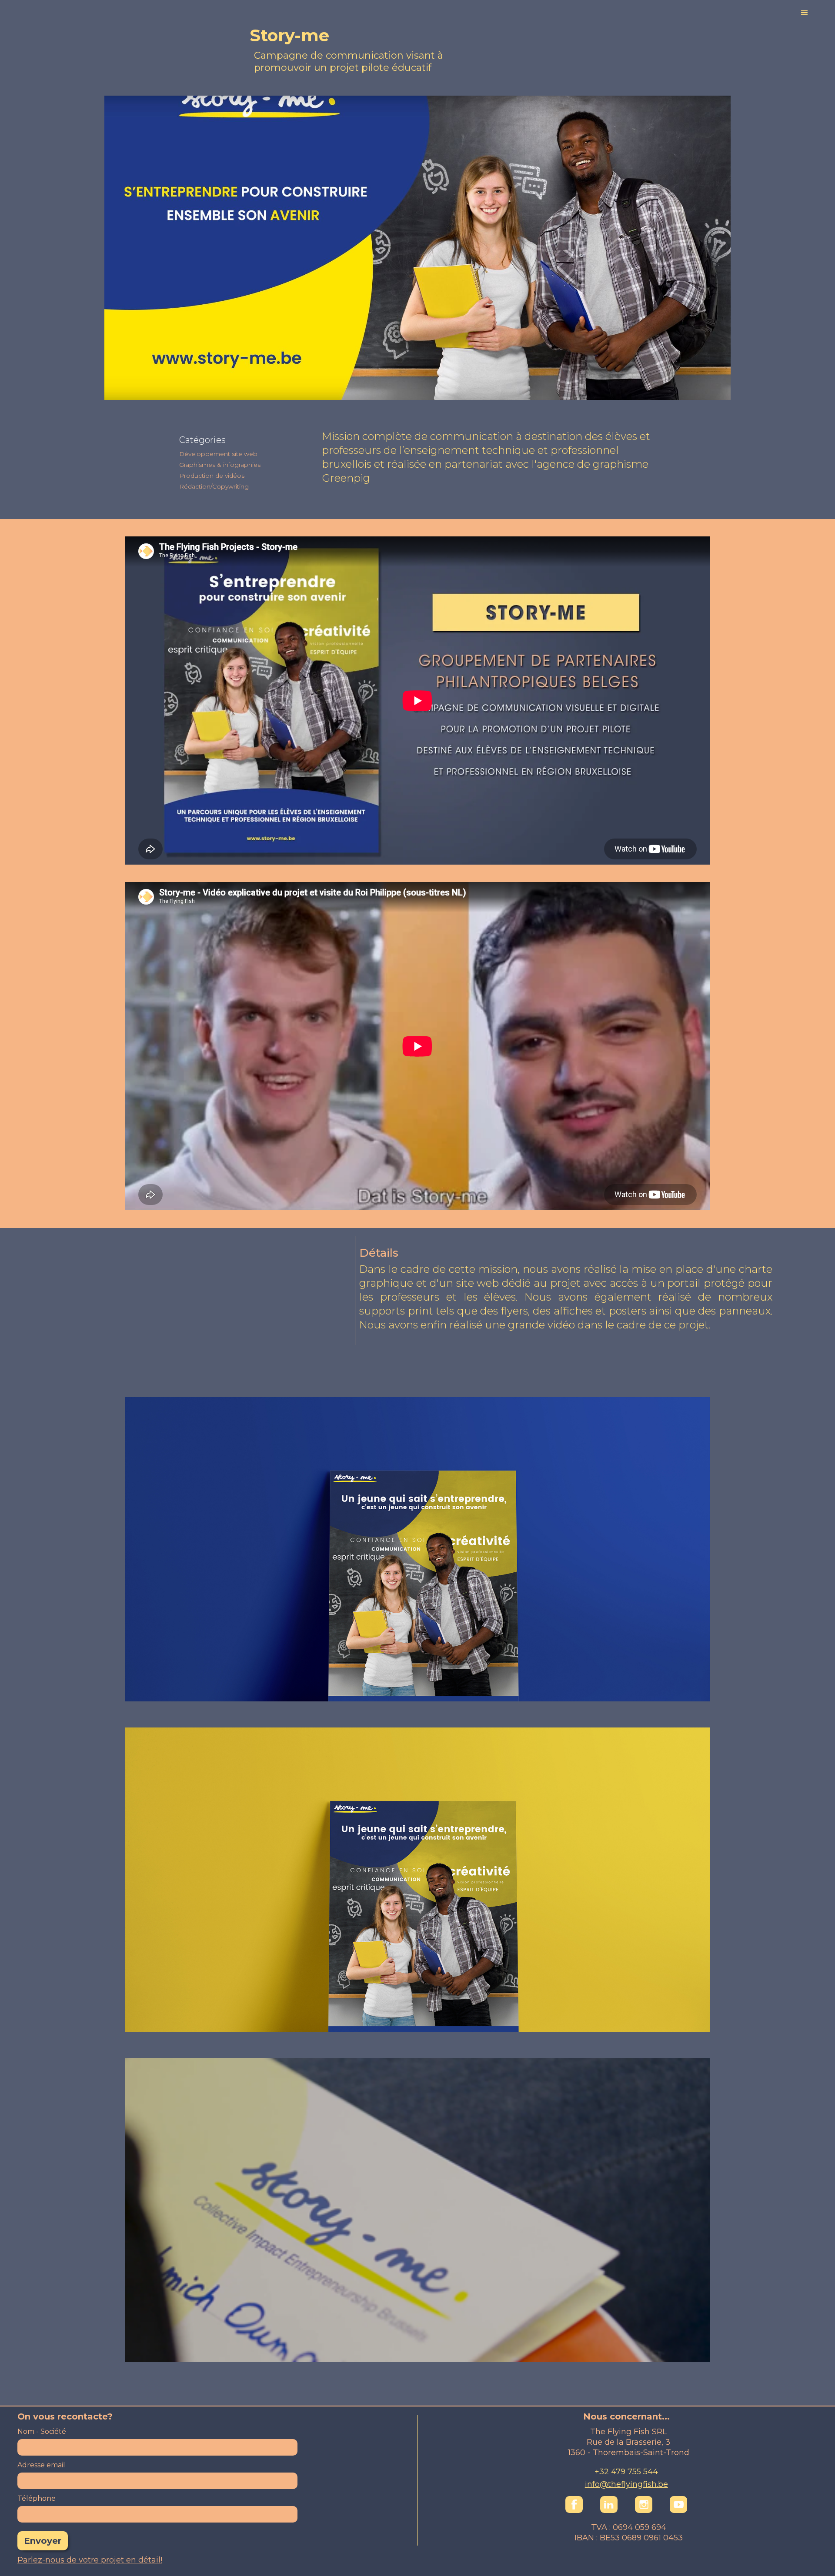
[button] (763, 13)
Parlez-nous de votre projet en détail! (90, 2560)
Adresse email (41, 2465)
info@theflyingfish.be (626, 2484)
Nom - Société (42, 2431)
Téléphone (37, 2498)
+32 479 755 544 (626, 2472)
